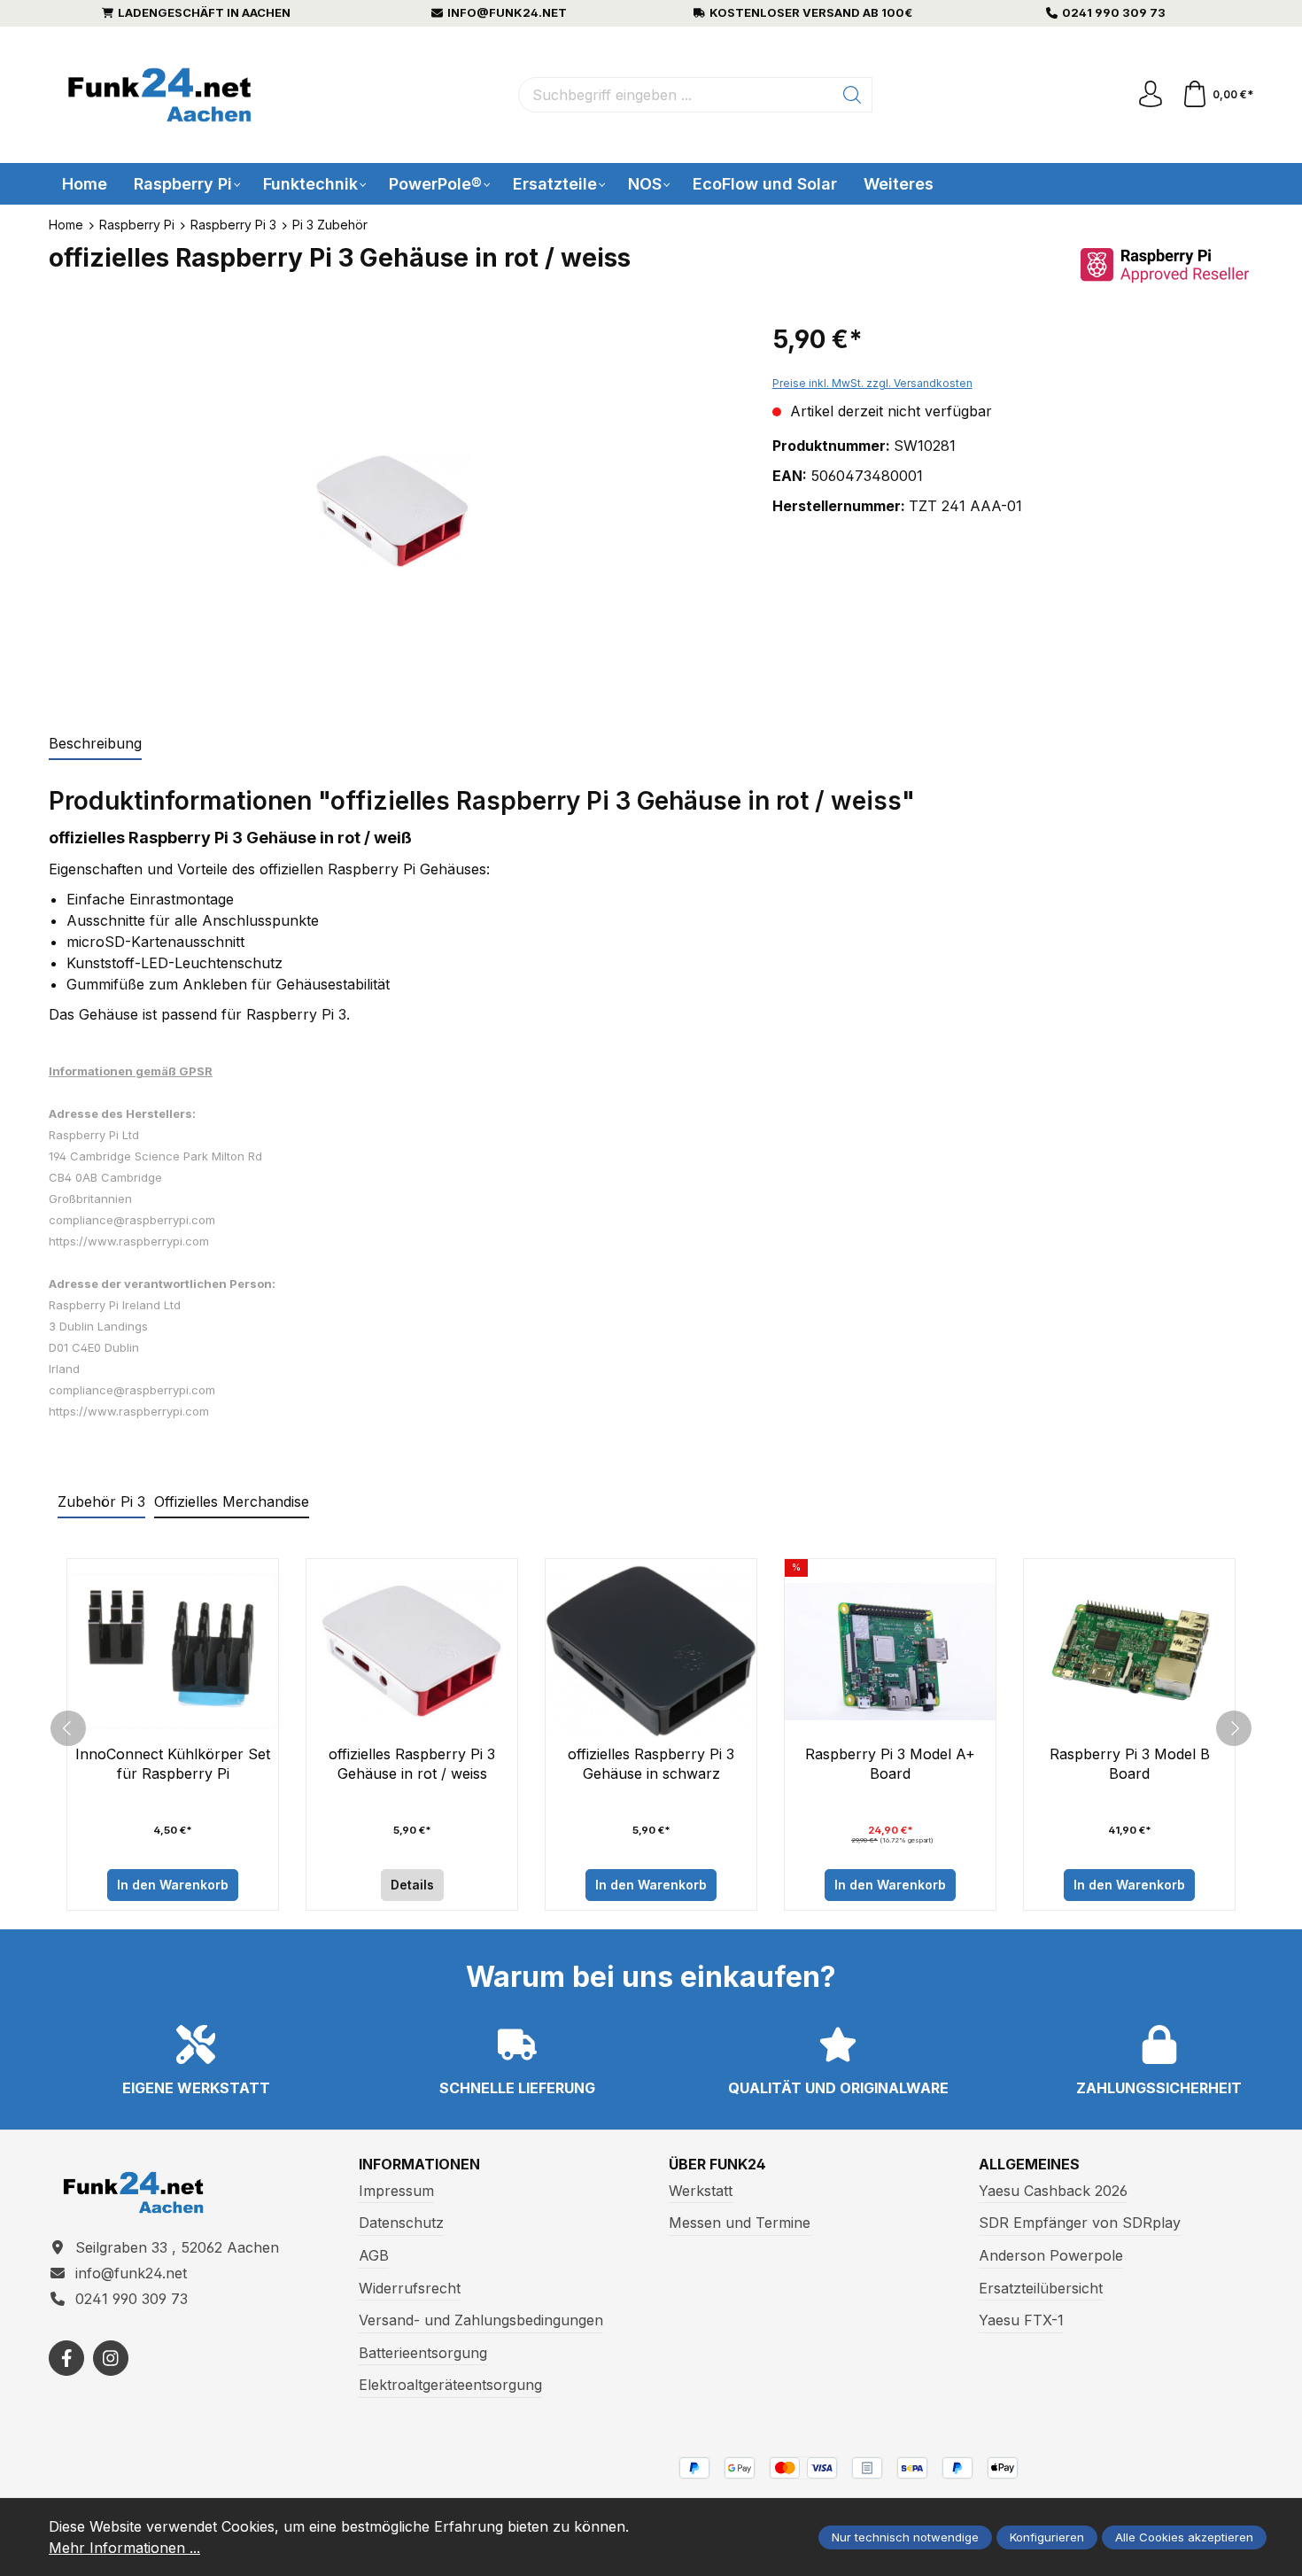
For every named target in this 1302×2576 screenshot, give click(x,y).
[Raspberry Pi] (1165, 264)
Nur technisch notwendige (905, 2537)
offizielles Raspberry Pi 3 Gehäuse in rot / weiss (412, 1764)
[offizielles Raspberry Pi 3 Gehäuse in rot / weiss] (412, 1652)
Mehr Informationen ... (124, 2548)
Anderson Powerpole (1051, 2255)
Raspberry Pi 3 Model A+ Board (890, 1764)
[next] (1234, 1728)
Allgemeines (1029, 2164)
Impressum (396, 2191)
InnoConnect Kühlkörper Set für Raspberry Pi (173, 1764)
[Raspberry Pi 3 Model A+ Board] (890, 1652)
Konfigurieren (1047, 2537)
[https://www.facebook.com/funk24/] (66, 2358)
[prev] (68, 1728)
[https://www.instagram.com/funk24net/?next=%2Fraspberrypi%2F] (111, 2358)
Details (412, 1885)
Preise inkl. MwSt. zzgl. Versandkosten (872, 383)
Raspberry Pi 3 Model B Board (1130, 1764)
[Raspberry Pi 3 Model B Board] (1129, 1652)
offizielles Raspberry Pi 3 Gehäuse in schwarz (651, 1764)
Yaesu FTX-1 (1021, 2320)
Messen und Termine (740, 2223)
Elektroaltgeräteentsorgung (450, 2385)
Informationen (419, 2164)
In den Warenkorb (173, 1885)
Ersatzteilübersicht (1041, 2288)
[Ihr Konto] (1151, 95)
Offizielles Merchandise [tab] (232, 1501)
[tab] (95, 744)
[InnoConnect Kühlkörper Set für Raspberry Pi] (173, 1652)
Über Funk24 (717, 2164)
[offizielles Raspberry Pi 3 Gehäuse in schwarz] (651, 1652)
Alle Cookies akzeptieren (1184, 2537)
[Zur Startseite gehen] (159, 95)
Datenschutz (401, 2223)
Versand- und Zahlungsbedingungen (481, 2320)
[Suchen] (852, 95)
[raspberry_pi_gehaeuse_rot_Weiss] (392, 512)
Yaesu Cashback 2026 (1053, 2191)
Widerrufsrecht (410, 2288)
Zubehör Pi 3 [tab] (101, 1501)
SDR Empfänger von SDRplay (1080, 2223)
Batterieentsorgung (423, 2353)
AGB (374, 2255)
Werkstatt (701, 2191)
